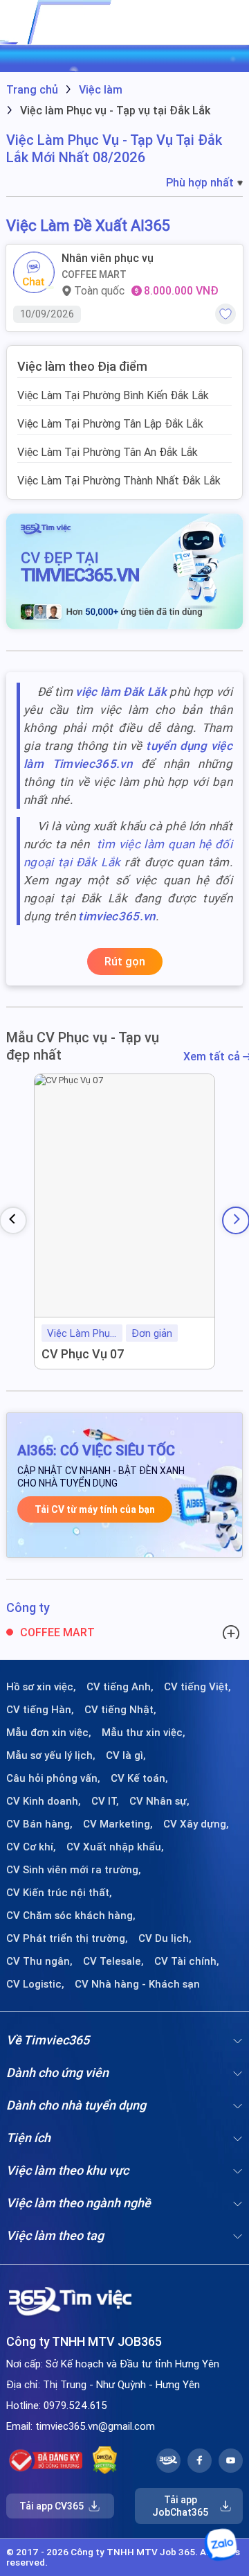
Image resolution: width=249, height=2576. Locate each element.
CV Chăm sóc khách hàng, (71, 1916)
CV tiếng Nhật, (120, 1710)
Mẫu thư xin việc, (144, 1733)
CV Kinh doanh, (44, 1801)
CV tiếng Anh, (120, 1687)
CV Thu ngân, (39, 1961)
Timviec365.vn (92, 764)
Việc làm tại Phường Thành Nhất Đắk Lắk (119, 480)
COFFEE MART (94, 274)
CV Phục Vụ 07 (83, 1354)
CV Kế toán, (139, 1778)
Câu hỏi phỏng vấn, (53, 1778)
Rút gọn (125, 961)
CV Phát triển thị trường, (67, 1938)
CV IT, (105, 1801)
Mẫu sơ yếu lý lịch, (51, 1755)
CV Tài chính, (187, 1961)
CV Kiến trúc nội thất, (59, 1893)
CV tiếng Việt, (197, 1687)
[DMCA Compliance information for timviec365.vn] (105, 2460)
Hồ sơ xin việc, (41, 1687)
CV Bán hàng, (39, 1824)
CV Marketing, (118, 1824)
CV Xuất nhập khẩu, (115, 1847)
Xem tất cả (213, 1057)
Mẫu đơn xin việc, (49, 1733)
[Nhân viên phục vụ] (34, 272)
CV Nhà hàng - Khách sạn (137, 1984)
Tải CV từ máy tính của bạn (95, 1509)
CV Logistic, (35, 1984)
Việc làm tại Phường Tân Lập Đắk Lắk (110, 423)
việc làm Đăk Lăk (121, 692)
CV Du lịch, (165, 1938)
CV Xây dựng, (196, 1824)
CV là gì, (126, 1755)
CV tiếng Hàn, (40, 1710)
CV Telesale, (113, 1961)
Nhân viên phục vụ (108, 258)
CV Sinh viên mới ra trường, (74, 1870)
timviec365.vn (117, 916)
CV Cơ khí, (31, 1847)
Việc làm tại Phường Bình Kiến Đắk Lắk (113, 395)
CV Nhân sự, (159, 1801)
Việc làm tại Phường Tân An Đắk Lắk (108, 452)
